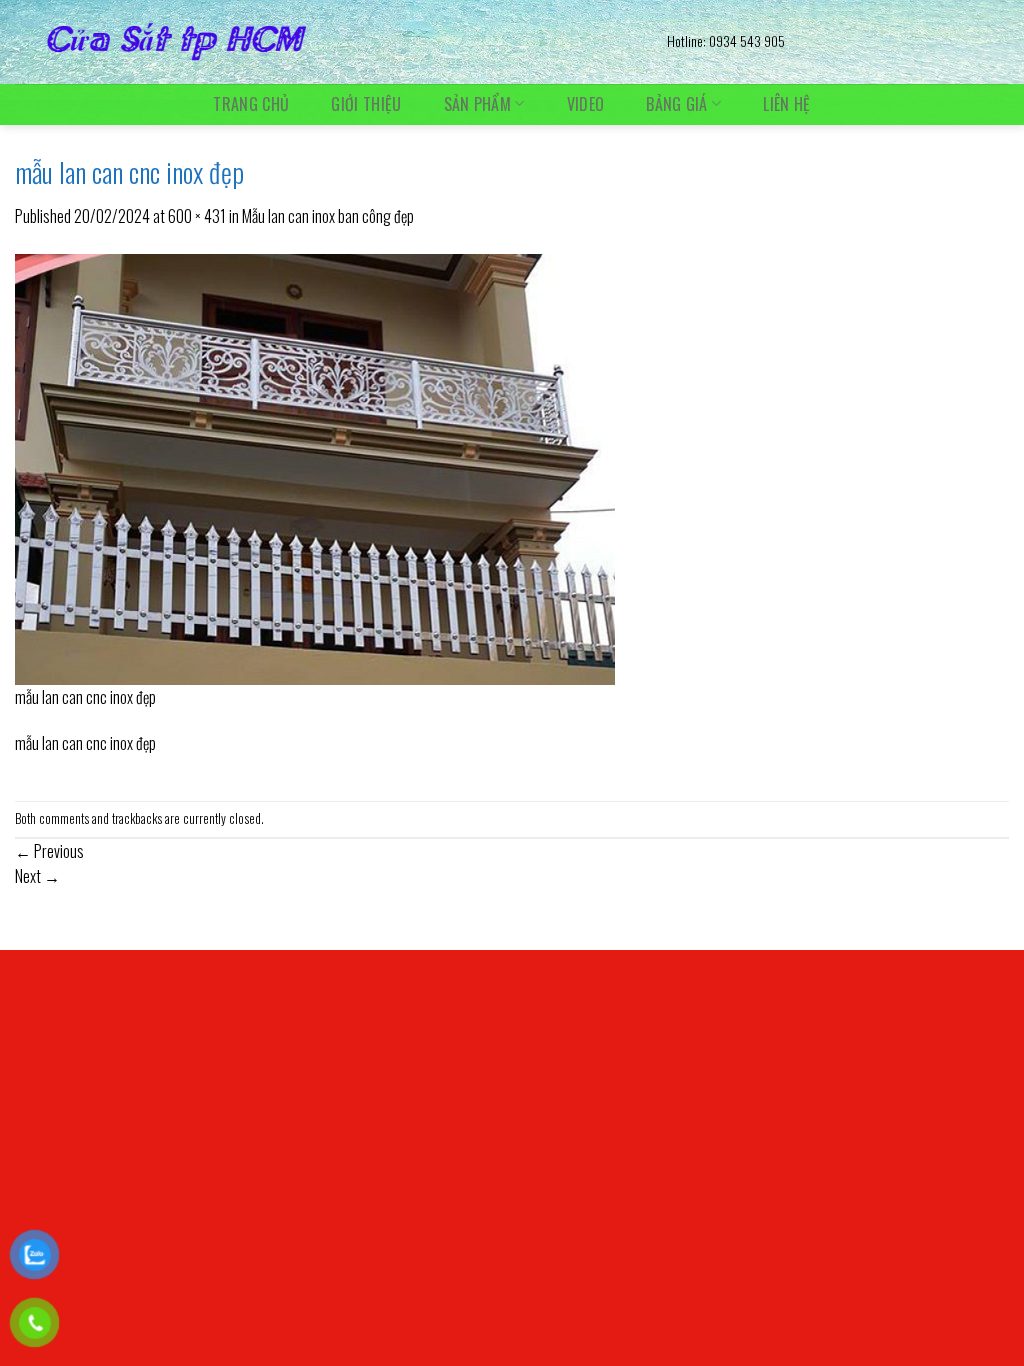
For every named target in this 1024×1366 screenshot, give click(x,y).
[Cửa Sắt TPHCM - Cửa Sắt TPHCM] (326, 42)
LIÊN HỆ (786, 104)
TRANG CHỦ (251, 104)
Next (37, 876)
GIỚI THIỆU (366, 104)
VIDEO (586, 104)
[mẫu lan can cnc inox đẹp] (315, 467)
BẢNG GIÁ (677, 103)
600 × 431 (197, 216)
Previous (49, 851)
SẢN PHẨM (478, 103)
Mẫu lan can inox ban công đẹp (328, 216)
